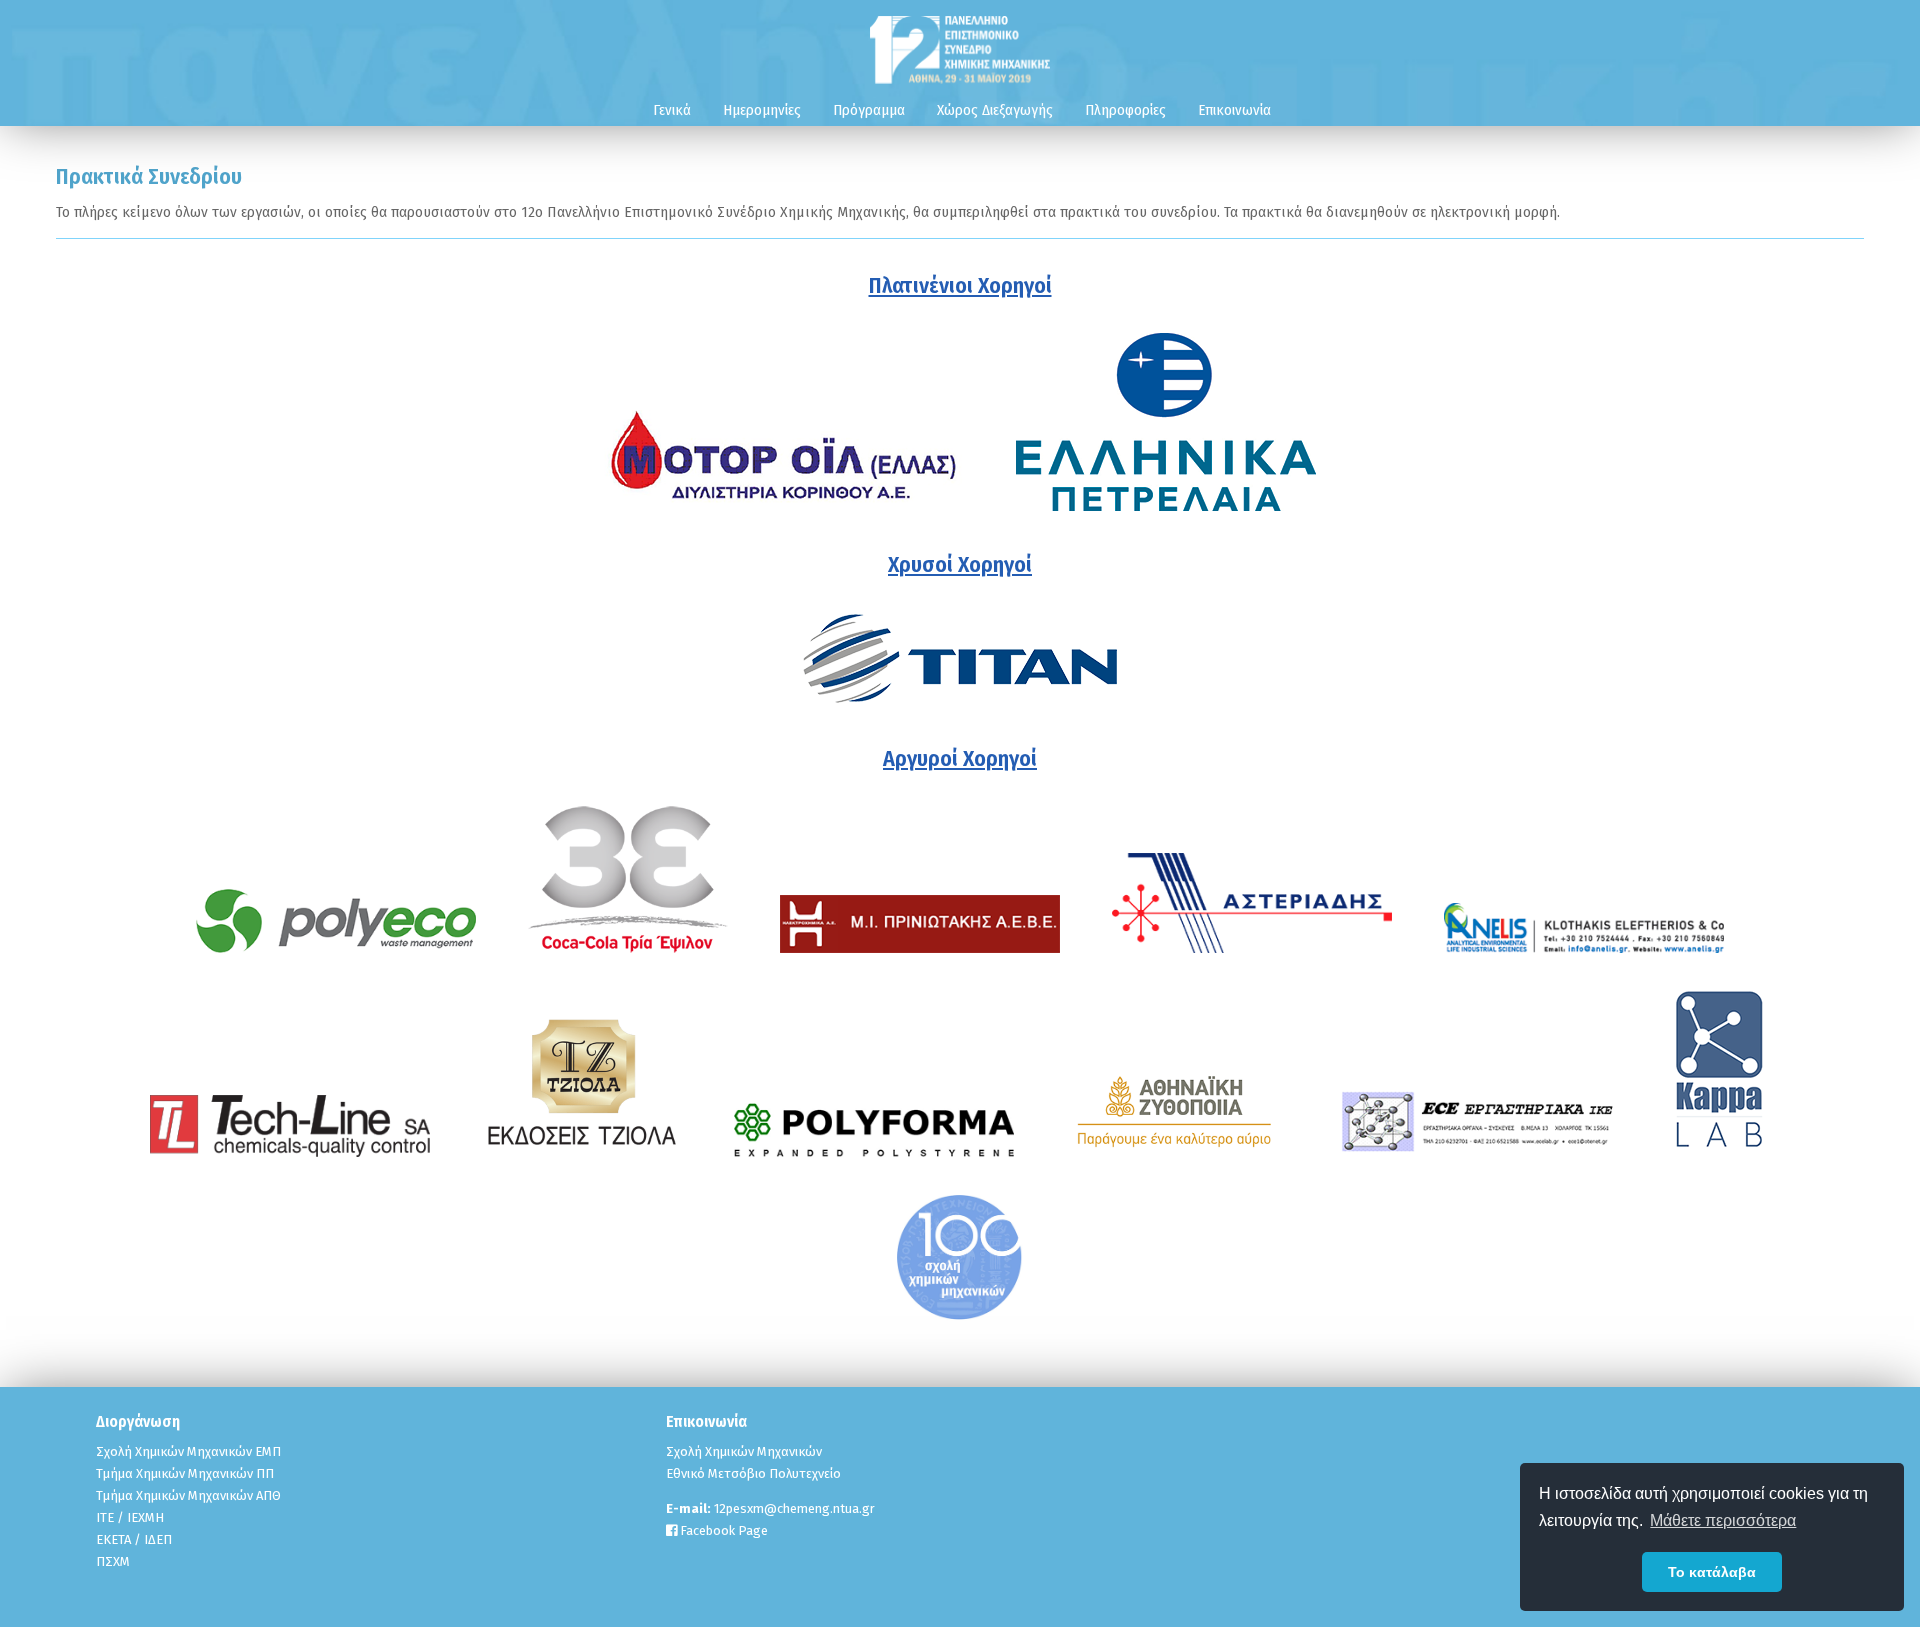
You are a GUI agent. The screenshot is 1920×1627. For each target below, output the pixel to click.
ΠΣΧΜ (113, 1561)
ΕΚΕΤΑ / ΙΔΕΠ (134, 1539)
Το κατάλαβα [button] (1712, 1572)
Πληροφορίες (1125, 110)
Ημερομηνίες (762, 110)
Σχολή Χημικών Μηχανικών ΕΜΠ (188, 1451)
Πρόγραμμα (869, 110)
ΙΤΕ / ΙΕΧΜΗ (130, 1517)
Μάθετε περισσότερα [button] (1723, 1520)
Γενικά (672, 110)
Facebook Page (722, 1530)
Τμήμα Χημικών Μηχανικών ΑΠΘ (188, 1495)
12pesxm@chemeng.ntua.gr (794, 1508)
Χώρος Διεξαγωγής (995, 110)
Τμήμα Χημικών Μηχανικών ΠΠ (185, 1473)
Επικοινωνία (1234, 110)
